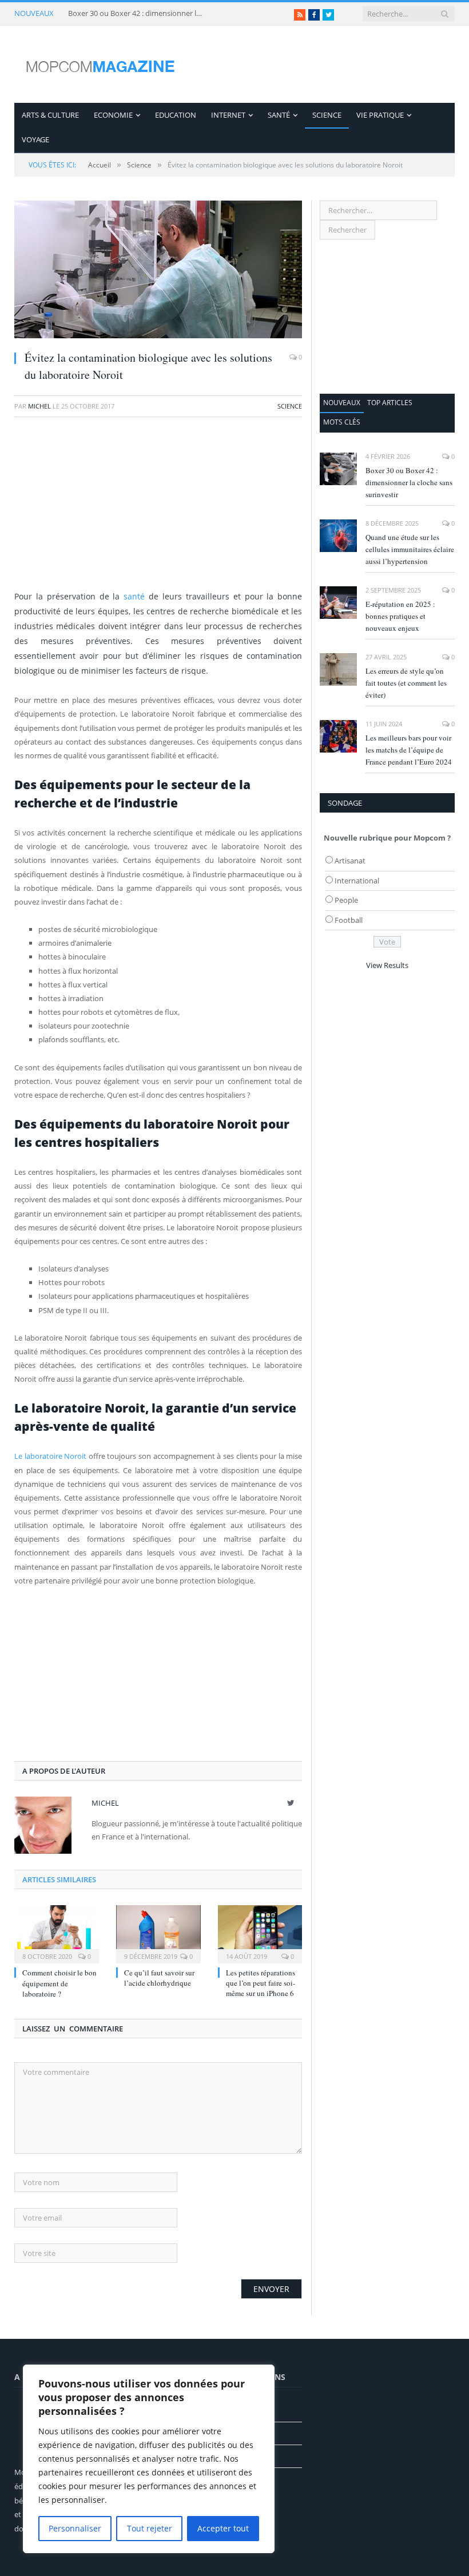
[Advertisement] (158, 509)
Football (349, 920)
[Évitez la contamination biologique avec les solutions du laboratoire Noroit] (158, 271)
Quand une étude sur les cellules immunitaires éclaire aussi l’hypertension (410, 549)
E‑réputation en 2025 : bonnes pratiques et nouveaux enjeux (400, 616)
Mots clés (342, 422)
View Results (387, 965)
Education (176, 115)
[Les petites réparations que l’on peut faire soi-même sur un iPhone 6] (260, 1933)
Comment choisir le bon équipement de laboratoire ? (59, 1983)
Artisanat (350, 861)
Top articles (390, 403)
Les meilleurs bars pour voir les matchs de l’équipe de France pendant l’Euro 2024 (409, 750)
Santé (279, 115)
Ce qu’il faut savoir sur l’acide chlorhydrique (159, 1978)
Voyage (35, 139)
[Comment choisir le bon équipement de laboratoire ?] (57, 1933)
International (357, 881)
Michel (39, 406)
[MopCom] (100, 64)
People (346, 900)
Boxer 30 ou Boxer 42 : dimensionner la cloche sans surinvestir (137, 13)
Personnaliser (75, 2528)
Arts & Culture (50, 115)
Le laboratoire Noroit (50, 1456)
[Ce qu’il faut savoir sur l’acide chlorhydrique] (158, 1933)
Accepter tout (223, 2528)
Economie (113, 115)
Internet (228, 115)
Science (327, 115)
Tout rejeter (150, 2528)
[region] (149, 2459)
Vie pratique (380, 115)
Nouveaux (342, 403)
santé (134, 596)
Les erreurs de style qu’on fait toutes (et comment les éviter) (406, 683)
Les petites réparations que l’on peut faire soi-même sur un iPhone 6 (261, 1983)
